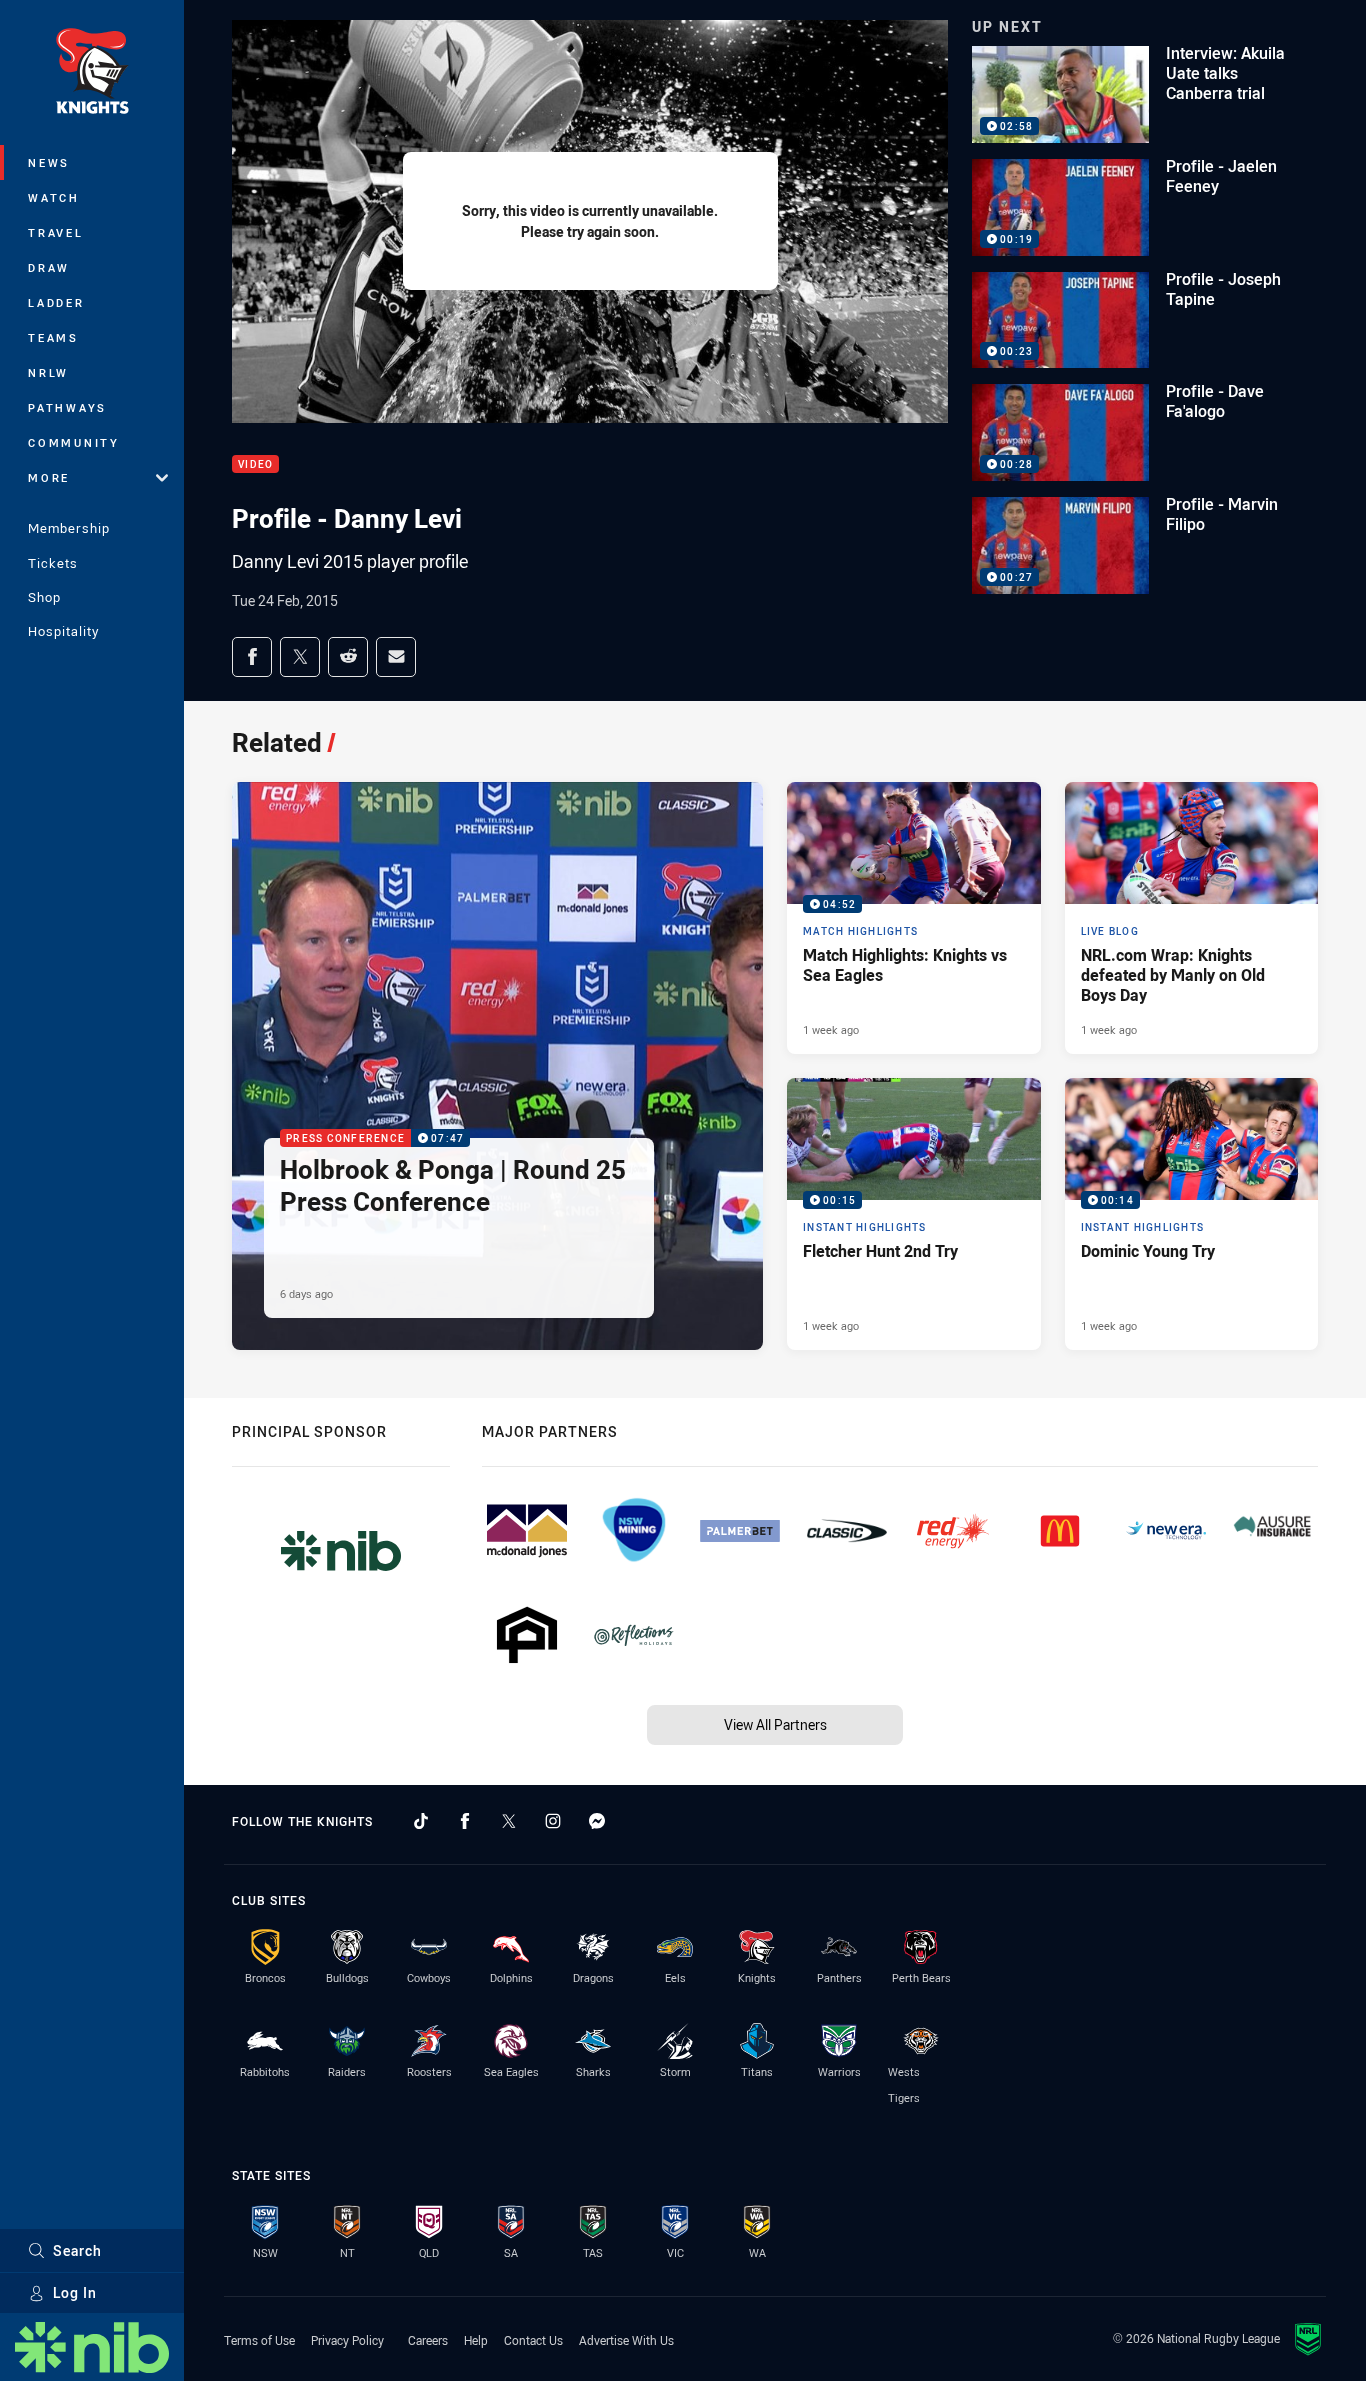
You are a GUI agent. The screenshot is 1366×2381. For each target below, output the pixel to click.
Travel (56, 232)
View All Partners (775, 1724)
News (49, 162)
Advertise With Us (626, 2340)
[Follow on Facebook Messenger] (597, 1821)
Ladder (56, 302)
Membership (69, 528)
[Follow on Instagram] (553, 1821)
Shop (44, 597)
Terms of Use (259, 2340)
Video (255, 464)
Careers (428, 2340)
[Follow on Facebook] (465, 1821)
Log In (75, 2292)
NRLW (48, 372)
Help (476, 2340)
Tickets (53, 563)
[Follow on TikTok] (421, 1821)
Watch (54, 197)
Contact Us (533, 2340)
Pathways (67, 407)
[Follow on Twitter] (509, 1821)
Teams (53, 337)
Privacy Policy (347, 2340)
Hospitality (63, 631)
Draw (49, 267)
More (49, 477)
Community (74, 442)
